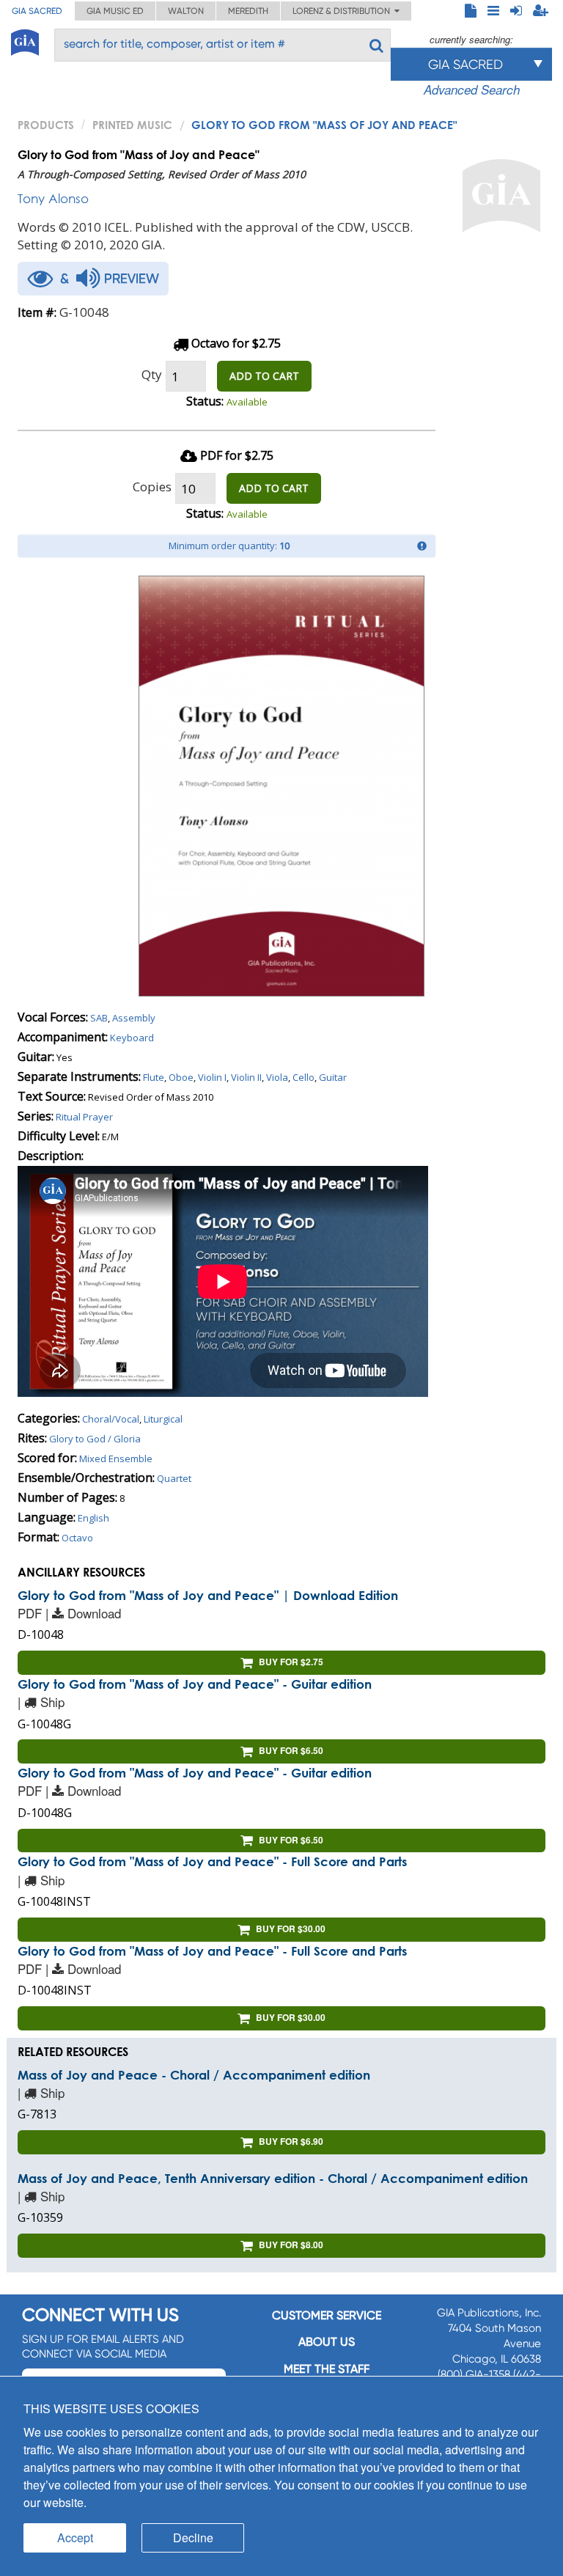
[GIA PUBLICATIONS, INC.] (25, 40)
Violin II (246, 1077)
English (93, 1518)
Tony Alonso (53, 198)
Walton (186, 11)
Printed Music (132, 125)
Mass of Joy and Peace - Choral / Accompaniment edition (194, 2075)
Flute (154, 1077)
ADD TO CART (264, 376)
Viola (277, 1077)
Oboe (181, 1077)
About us (327, 2342)
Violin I (212, 1077)
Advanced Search (472, 89)
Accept (75, 2538)
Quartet (174, 1478)
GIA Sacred (37, 11)
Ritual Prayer (84, 1117)
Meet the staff (327, 2369)
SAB (99, 1018)
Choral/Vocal (111, 1419)
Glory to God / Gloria (95, 1439)
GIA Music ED (115, 11)
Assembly (134, 1018)
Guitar (333, 1077)
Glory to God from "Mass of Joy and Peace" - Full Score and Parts (212, 1861)
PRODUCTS (46, 125)
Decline (193, 2538)
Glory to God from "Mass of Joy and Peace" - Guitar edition (195, 1684)
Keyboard (132, 1038)
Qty (152, 374)
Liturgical (163, 1419)
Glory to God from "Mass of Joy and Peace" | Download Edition (208, 1595)
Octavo (77, 1538)
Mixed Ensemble (116, 1458)
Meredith (248, 11)
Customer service (327, 2315)
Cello (303, 1077)
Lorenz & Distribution (343, 11)
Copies (152, 487)
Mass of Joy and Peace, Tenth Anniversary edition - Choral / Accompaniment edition (273, 2178)
